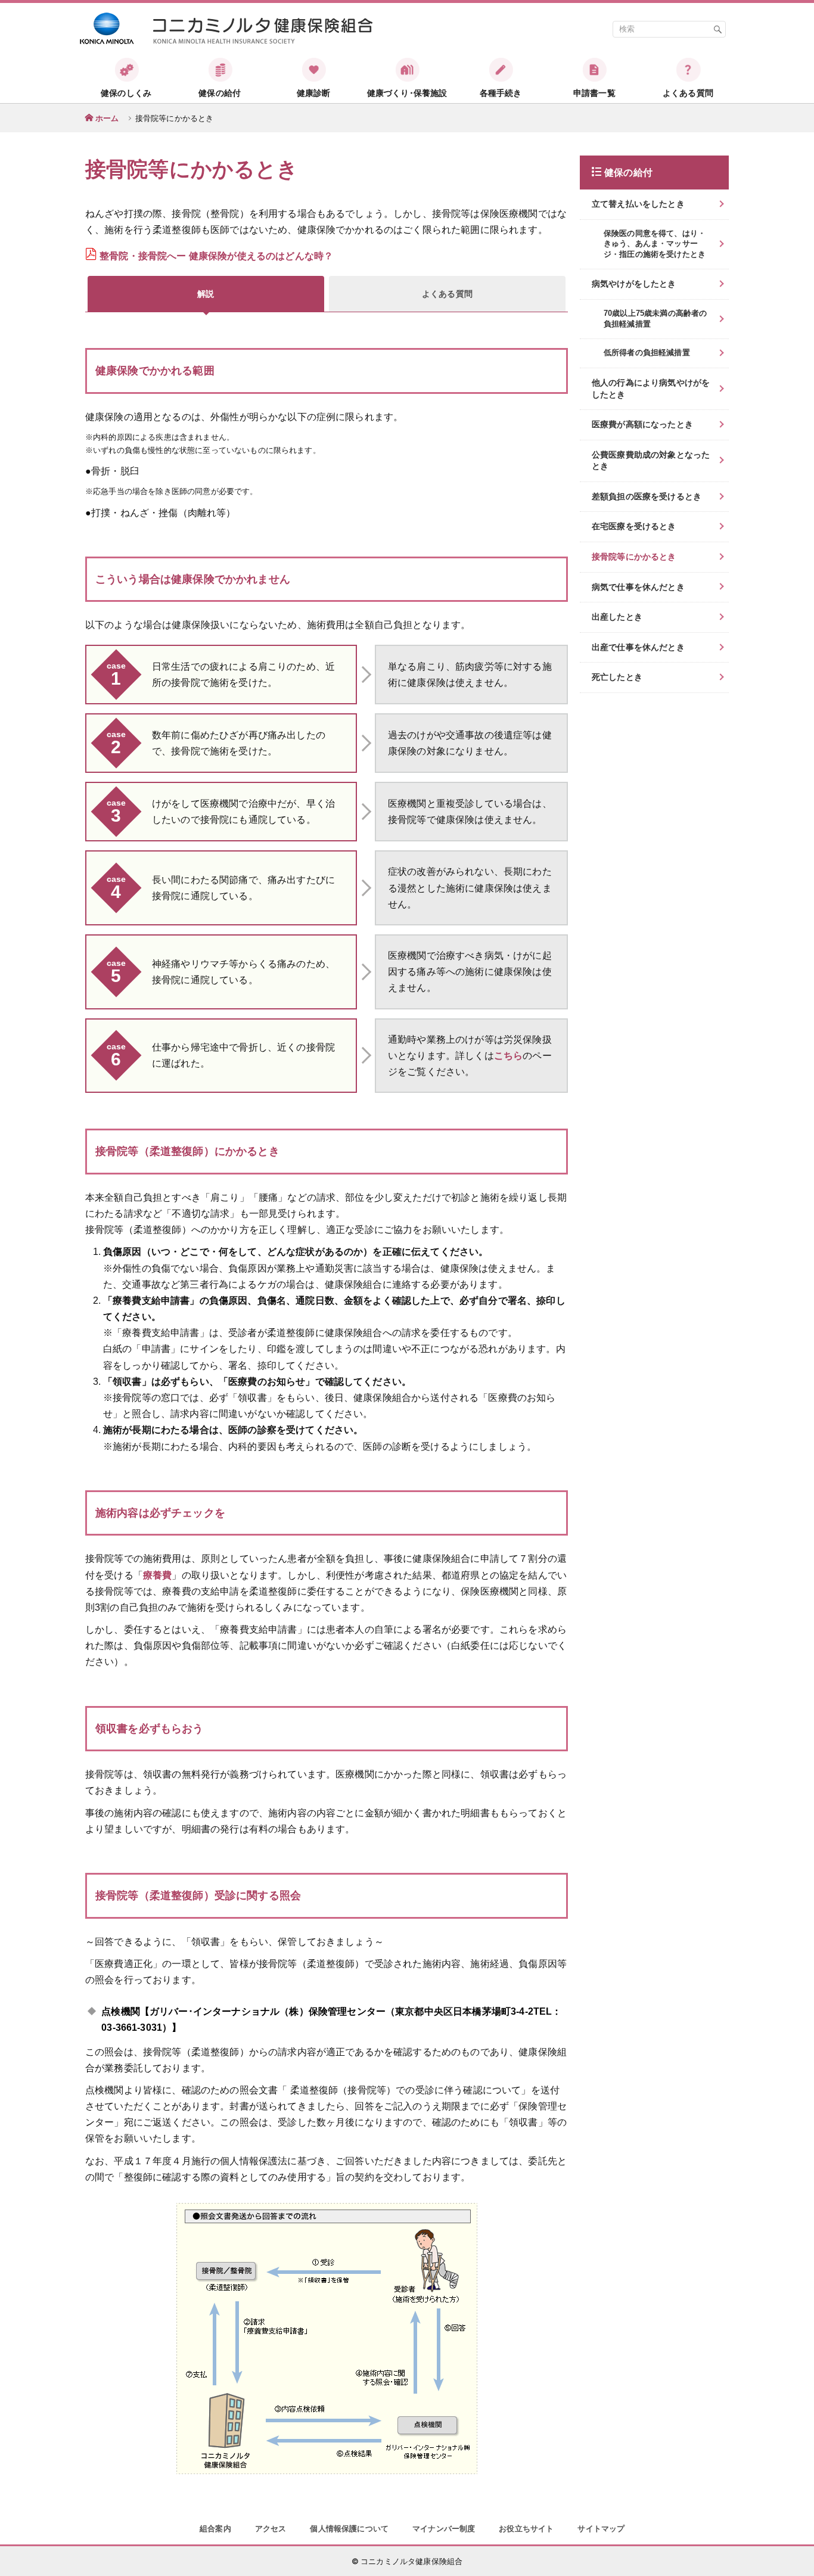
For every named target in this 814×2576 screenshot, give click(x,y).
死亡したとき (617, 677)
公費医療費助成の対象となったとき (651, 461)
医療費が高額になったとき (642, 424)
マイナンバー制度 (444, 2529)
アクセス (271, 2529)
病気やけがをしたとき (634, 284)
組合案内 (215, 2529)
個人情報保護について (349, 2529)
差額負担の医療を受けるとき (647, 496)
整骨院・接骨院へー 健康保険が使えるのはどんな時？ (216, 256)
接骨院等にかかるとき (634, 557)
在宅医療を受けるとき (634, 526)
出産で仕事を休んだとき (638, 647)
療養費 (157, 1575)
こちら (508, 1056)
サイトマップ (601, 2529)
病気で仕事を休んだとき (638, 587)
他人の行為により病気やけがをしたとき (651, 389)
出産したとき (617, 617)
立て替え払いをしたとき (638, 204)
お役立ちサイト (526, 2529)
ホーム (107, 118)
